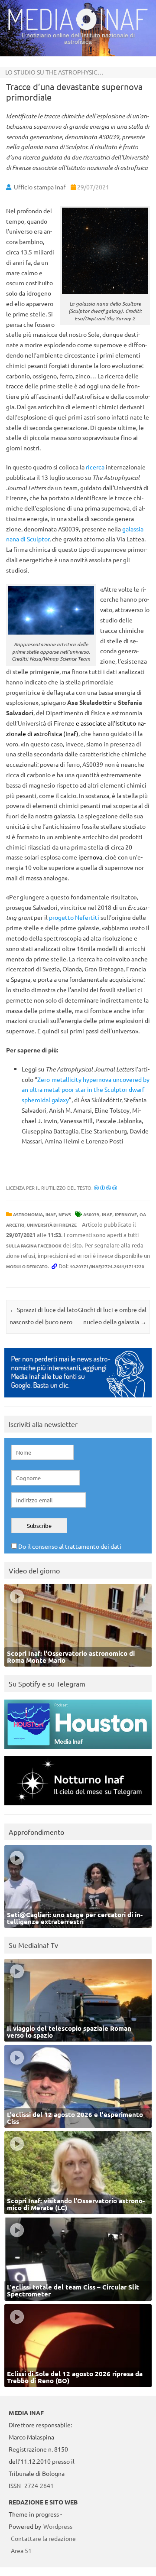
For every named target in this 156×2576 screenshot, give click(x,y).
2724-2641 (39, 2485)
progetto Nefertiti (74, 917)
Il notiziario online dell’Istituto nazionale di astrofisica (78, 38)
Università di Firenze (52, 1225)
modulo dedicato (27, 1266)
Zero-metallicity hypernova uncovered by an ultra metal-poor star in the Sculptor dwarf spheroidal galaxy (86, 1090)
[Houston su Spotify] (78, 1751)
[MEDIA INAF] (78, 29)
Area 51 (21, 2550)
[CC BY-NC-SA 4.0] (106, 1188)
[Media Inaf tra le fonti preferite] (78, 1399)
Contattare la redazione (43, 2538)
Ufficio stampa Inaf (40, 187)
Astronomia (28, 1214)
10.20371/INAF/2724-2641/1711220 (107, 1266)
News (65, 1214)
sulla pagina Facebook (34, 1246)
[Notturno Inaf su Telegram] (78, 1807)
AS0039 (91, 1214)
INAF (51, 1214)
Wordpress (58, 2526)
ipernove (126, 1214)
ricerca (95, 467)
